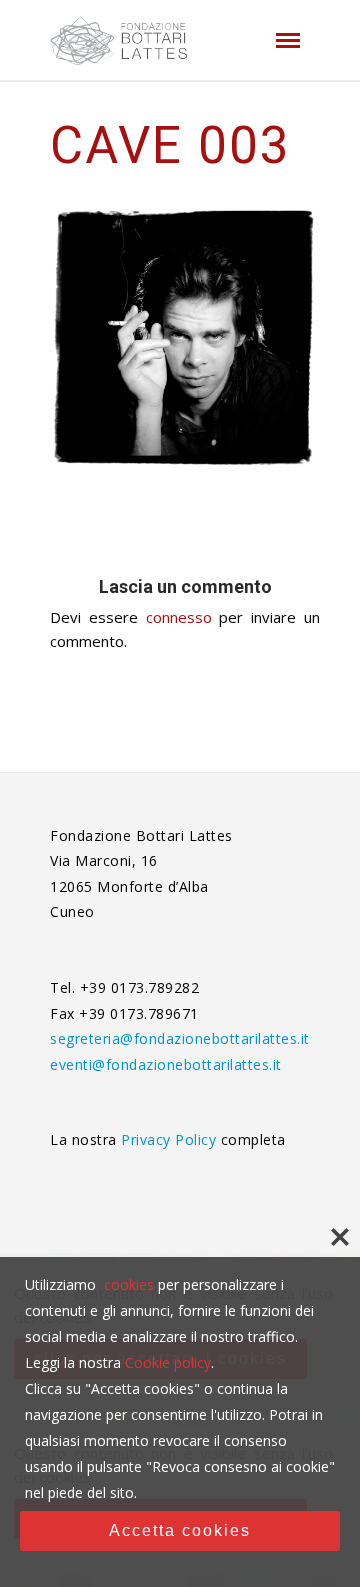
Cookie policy (168, 1362)
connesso (179, 617)
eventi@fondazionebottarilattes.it (166, 1064)
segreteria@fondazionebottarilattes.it (180, 1038)
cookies (129, 1284)
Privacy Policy (171, 1139)
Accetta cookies (180, 1530)
